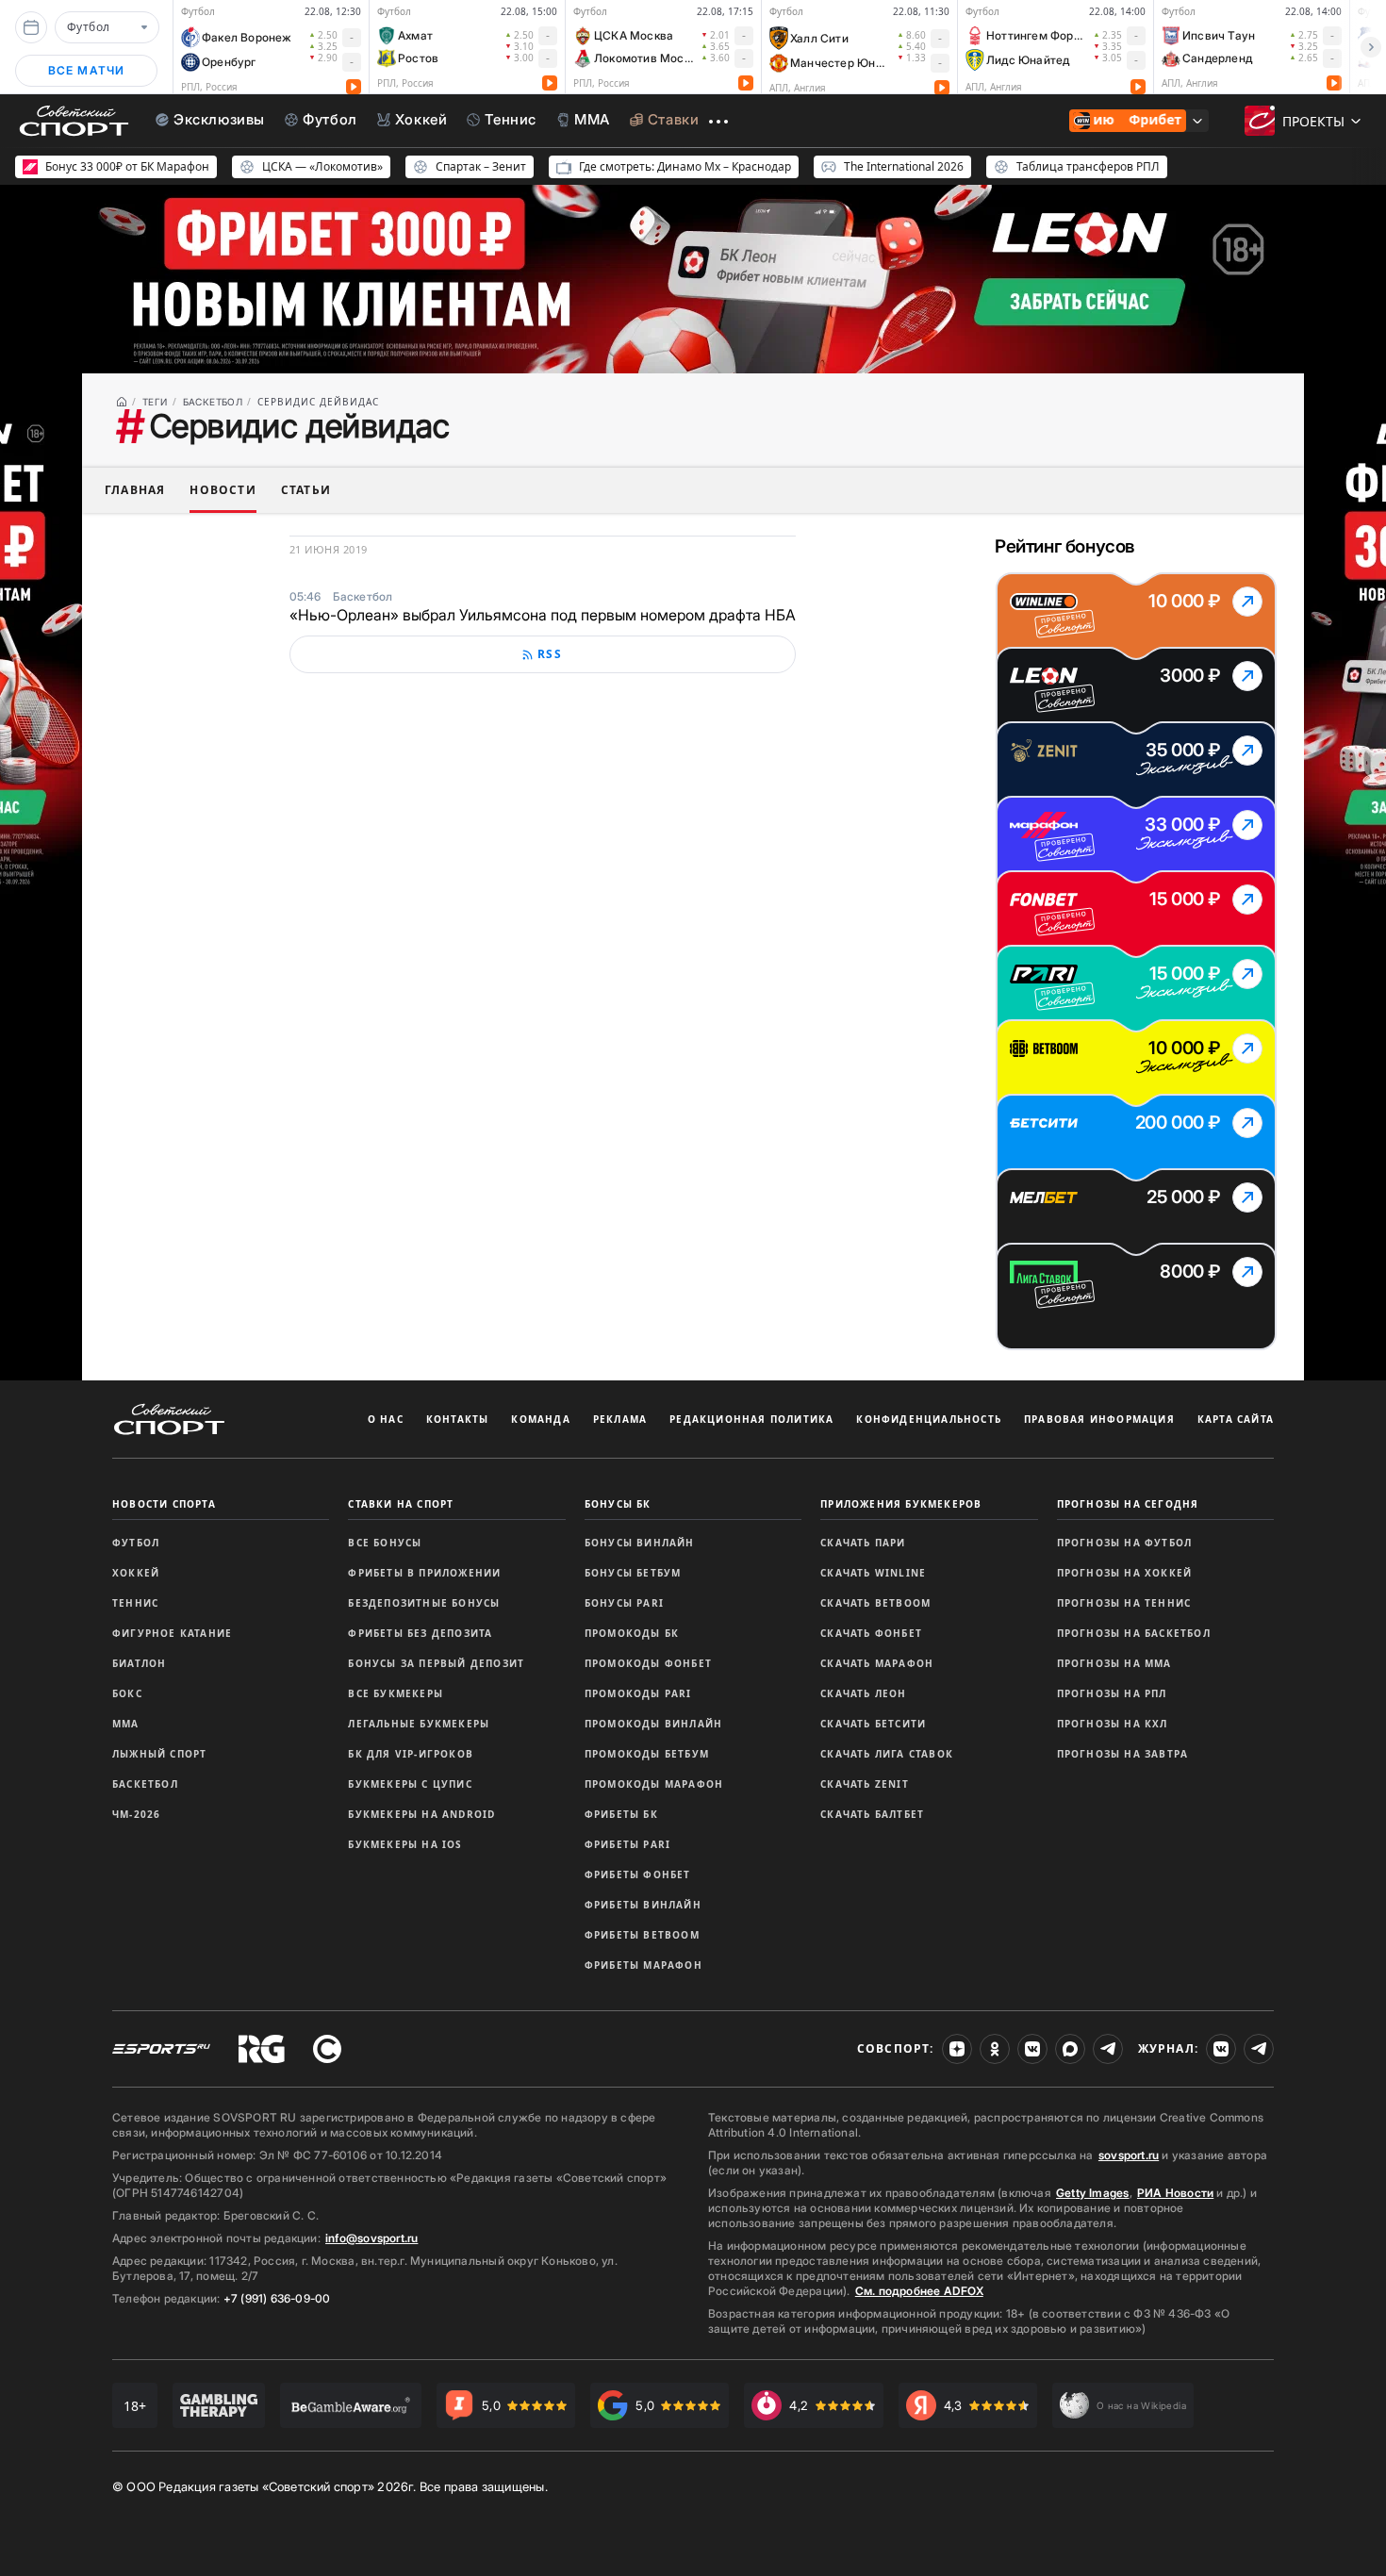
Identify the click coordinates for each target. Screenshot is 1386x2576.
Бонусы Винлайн (640, 1543)
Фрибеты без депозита (420, 1633)
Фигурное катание (172, 1633)
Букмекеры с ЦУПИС (410, 1784)
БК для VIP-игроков (411, 1754)
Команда (540, 1419)
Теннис (135, 1603)
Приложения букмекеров (901, 1504)
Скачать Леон (863, 1693)
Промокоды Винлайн (653, 1724)
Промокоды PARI (638, 1693)
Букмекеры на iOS (405, 1844)
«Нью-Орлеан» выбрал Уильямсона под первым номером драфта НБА (543, 615)
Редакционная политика (751, 1419)
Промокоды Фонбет (648, 1663)
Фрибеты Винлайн (643, 1905)
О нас (386, 1419)
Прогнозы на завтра (1123, 1754)
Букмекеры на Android (421, 1814)
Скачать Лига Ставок (887, 1754)
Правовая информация (1099, 1419)
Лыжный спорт (159, 1754)
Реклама (620, 1419)
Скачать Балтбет (872, 1814)
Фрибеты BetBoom (642, 1935)
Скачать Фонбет (871, 1633)
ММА (126, 1724)
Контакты (458, 1419)
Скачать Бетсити (873, 1724)
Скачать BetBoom (875, 1603)
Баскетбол (145, 1784)
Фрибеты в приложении (424, 1573)
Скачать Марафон (877, 1663)
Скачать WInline (873, 1573)
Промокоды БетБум (647, 1754)
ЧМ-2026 (136, 1814)
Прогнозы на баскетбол (1134, 1633)
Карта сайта (1236, 1419)
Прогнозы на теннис (1124, 1603)
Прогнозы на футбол (1125, 1543)
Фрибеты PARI (627, 1844)
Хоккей (136, 1573)
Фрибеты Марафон (643, 1965)
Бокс (127, 1693)
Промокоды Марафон (654, 1784)
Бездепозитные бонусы (424, 1603)
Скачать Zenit (865, 1784)
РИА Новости (1175, 2193)
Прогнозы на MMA (1114, 1663)
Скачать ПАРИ (863, 1543)
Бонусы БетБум (633, 1573)
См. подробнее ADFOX (919, 2291)
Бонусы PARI (624, 1603)
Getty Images (1093, 2193)
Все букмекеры (396, 1693)
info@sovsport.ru (371, 2238)
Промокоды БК (632, 1633)
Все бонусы (385, 1543)
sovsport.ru (1129, 2155)
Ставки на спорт (401, 1504)
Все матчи (87, 70)
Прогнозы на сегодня (1128, 1504)
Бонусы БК (618, 1504)
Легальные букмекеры (419, 1724)
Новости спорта (164, 1504)
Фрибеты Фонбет (638, 1874)
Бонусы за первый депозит (436, 1663)
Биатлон (139, 1663)
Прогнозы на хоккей (1125, 1573)
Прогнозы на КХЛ (1113, 1724)
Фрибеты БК (621, 1814)
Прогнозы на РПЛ (1112, 1693)
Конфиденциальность (929, 1419)
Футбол (136, 1543)
